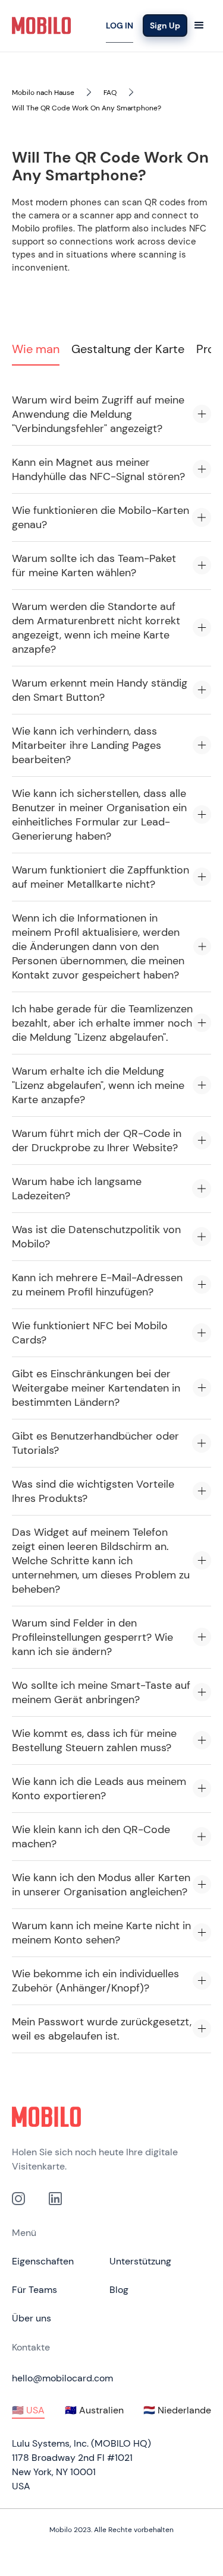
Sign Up (165, 26)
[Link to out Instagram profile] (18, 2199)
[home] (42, 26)
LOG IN (120, 26)
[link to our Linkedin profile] (55, 2199)
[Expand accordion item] (202, 414)
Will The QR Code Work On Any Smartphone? (87, 108)
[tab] (36, 352)
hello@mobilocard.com (62, 2378)
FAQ (110, 93)
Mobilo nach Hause (43, 93)
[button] (199, 26)
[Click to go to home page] (111, 2117)
